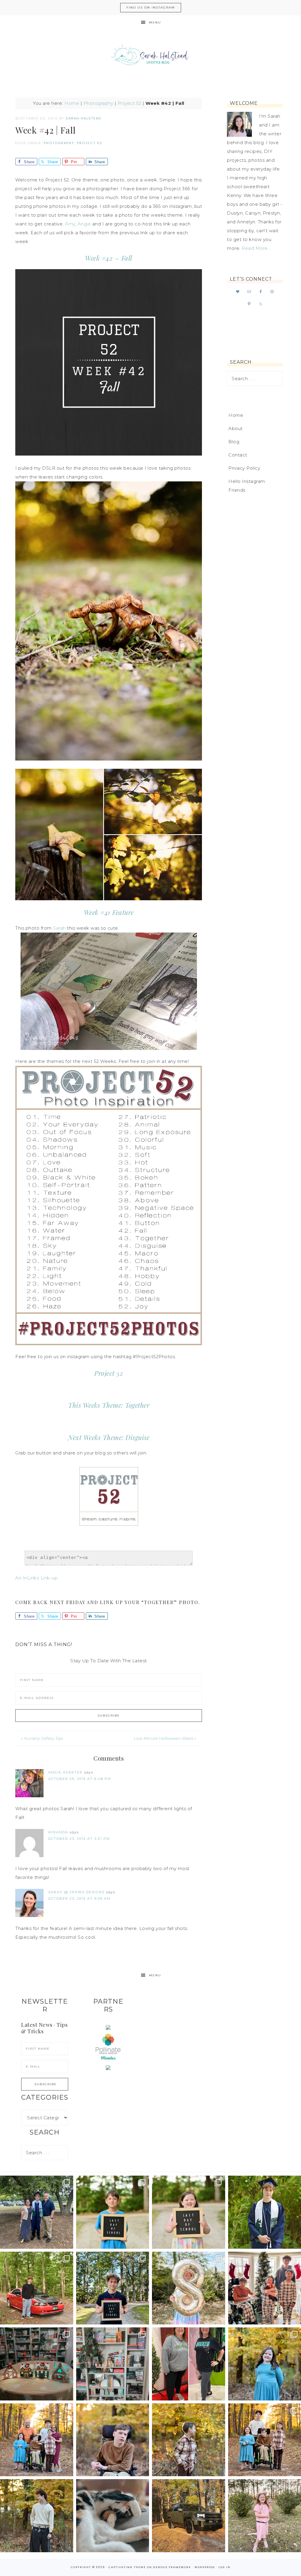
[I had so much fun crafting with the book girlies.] (37, 2364)
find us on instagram (151, 7)
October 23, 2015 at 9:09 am (79, 1899)
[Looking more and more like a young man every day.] (113, 2440)
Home (72, 103)
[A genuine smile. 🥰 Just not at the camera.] (189, 2440)
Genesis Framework (172, 2567)
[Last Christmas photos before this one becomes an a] (37, 2516)
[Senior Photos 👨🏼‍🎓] (37, 2288)
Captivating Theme (127, 2567)
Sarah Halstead (150, 56)
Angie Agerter (65, 1772)
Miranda (58, 1832)
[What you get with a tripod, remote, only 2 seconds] (37, 2440)
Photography (98, 103)
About (236, 428)
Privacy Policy (244, 468)
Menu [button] (155, 22)
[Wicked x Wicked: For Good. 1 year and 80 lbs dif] (189, 2364)
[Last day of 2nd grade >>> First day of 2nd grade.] (189, 2212)
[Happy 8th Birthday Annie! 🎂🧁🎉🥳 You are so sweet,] (189, 2288)
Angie (84, 224)
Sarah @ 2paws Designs (76, 1892)
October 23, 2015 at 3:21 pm (79, 1839)
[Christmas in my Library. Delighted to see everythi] (113, 2364)
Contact (238, 455)
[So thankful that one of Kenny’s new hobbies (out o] (189, 2516)
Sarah (59, 928)
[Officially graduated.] (37, 2212)
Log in (224, 2567)
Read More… (256, 248)
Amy (70, 224)
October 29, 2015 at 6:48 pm (80, 1779)
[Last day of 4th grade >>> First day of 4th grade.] (113, 2212)
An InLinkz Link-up (36, 1578)
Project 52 (129, 103)
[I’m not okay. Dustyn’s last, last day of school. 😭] (113, 2288)
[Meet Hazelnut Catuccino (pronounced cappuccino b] (113, 2516)
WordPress (205, 2567)
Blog (234, 442)
